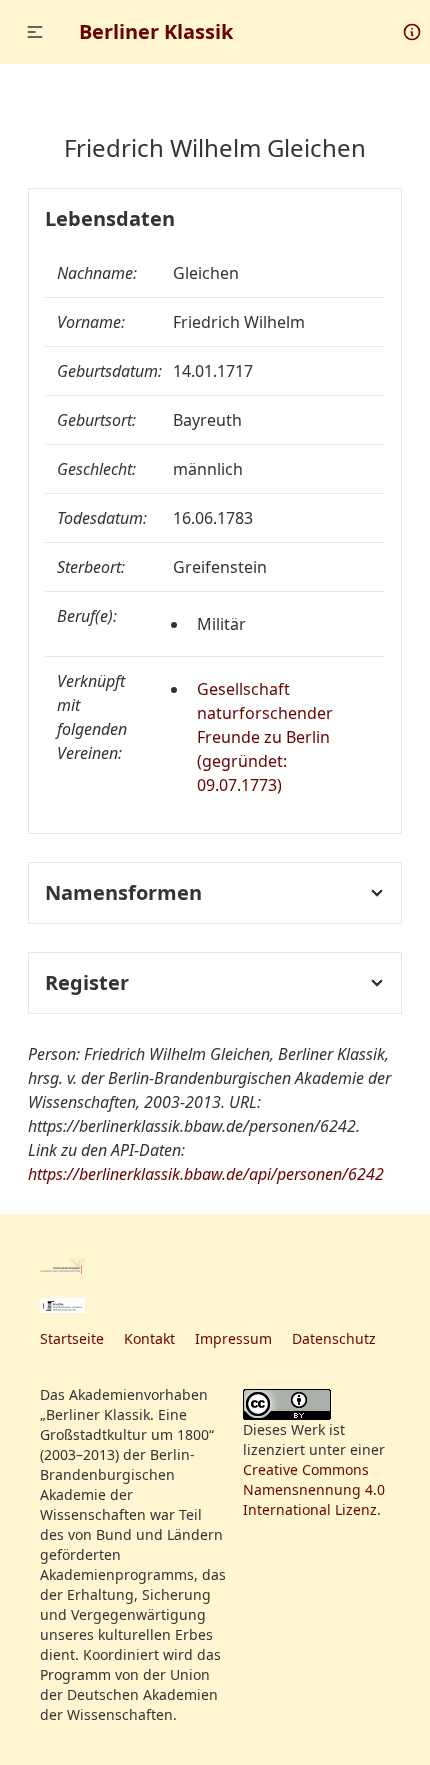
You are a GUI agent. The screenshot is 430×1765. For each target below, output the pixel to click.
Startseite (72, 1338)
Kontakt (149, 1338)
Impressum (233, 1338)
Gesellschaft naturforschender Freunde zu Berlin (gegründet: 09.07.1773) (265, 737)
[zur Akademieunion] (62, 1305)
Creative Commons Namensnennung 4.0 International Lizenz (314, 1489)
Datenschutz (334, 1338)
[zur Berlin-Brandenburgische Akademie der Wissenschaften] (62, 1264)
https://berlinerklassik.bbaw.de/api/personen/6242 (206, 1174)
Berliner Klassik (156, 31)
